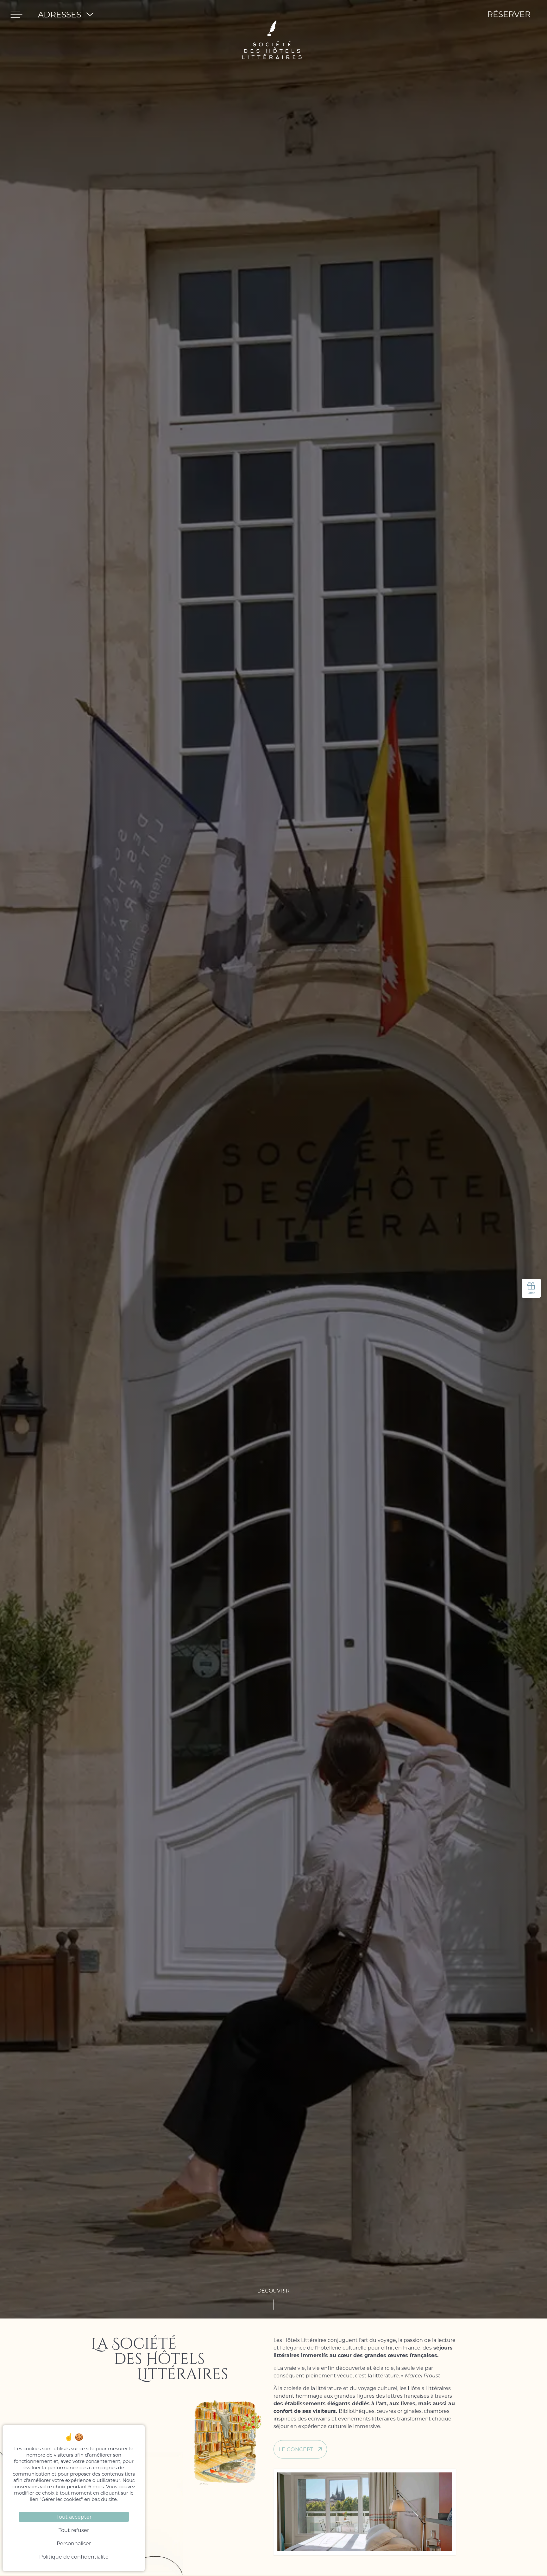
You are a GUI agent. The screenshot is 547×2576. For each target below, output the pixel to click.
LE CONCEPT (296, 2449)
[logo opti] (272, 14)
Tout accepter (74, 2517)
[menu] (16, 14)
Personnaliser (74, 2543)
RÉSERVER (509, 14)
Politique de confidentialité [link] (74, 2557)
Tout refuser (74, 2530)
